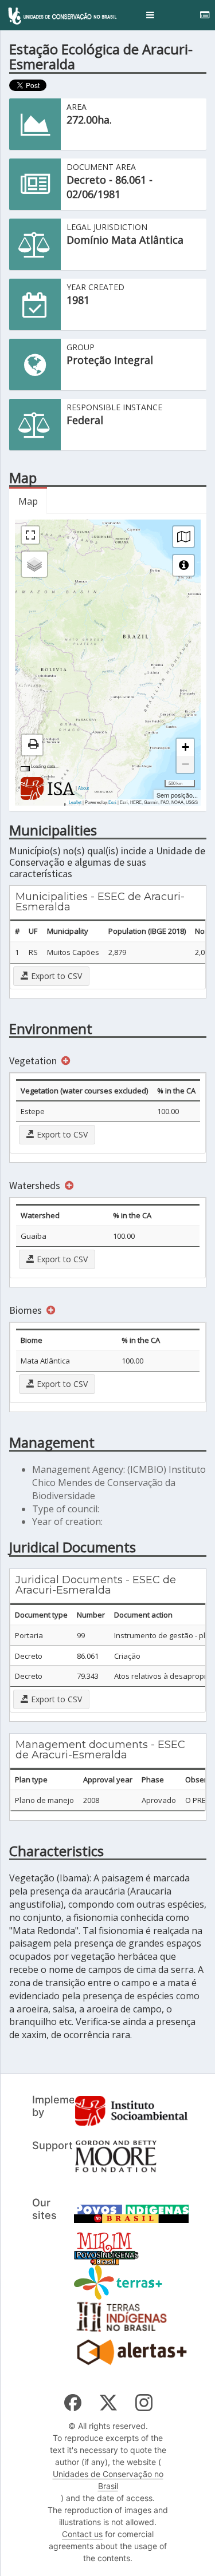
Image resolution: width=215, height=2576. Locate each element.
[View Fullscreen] (30, 535)
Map (28, 501)
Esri (112, 802)
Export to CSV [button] (55, 976)
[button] (150, 15)
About (83, 788)
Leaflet (75, 802)
